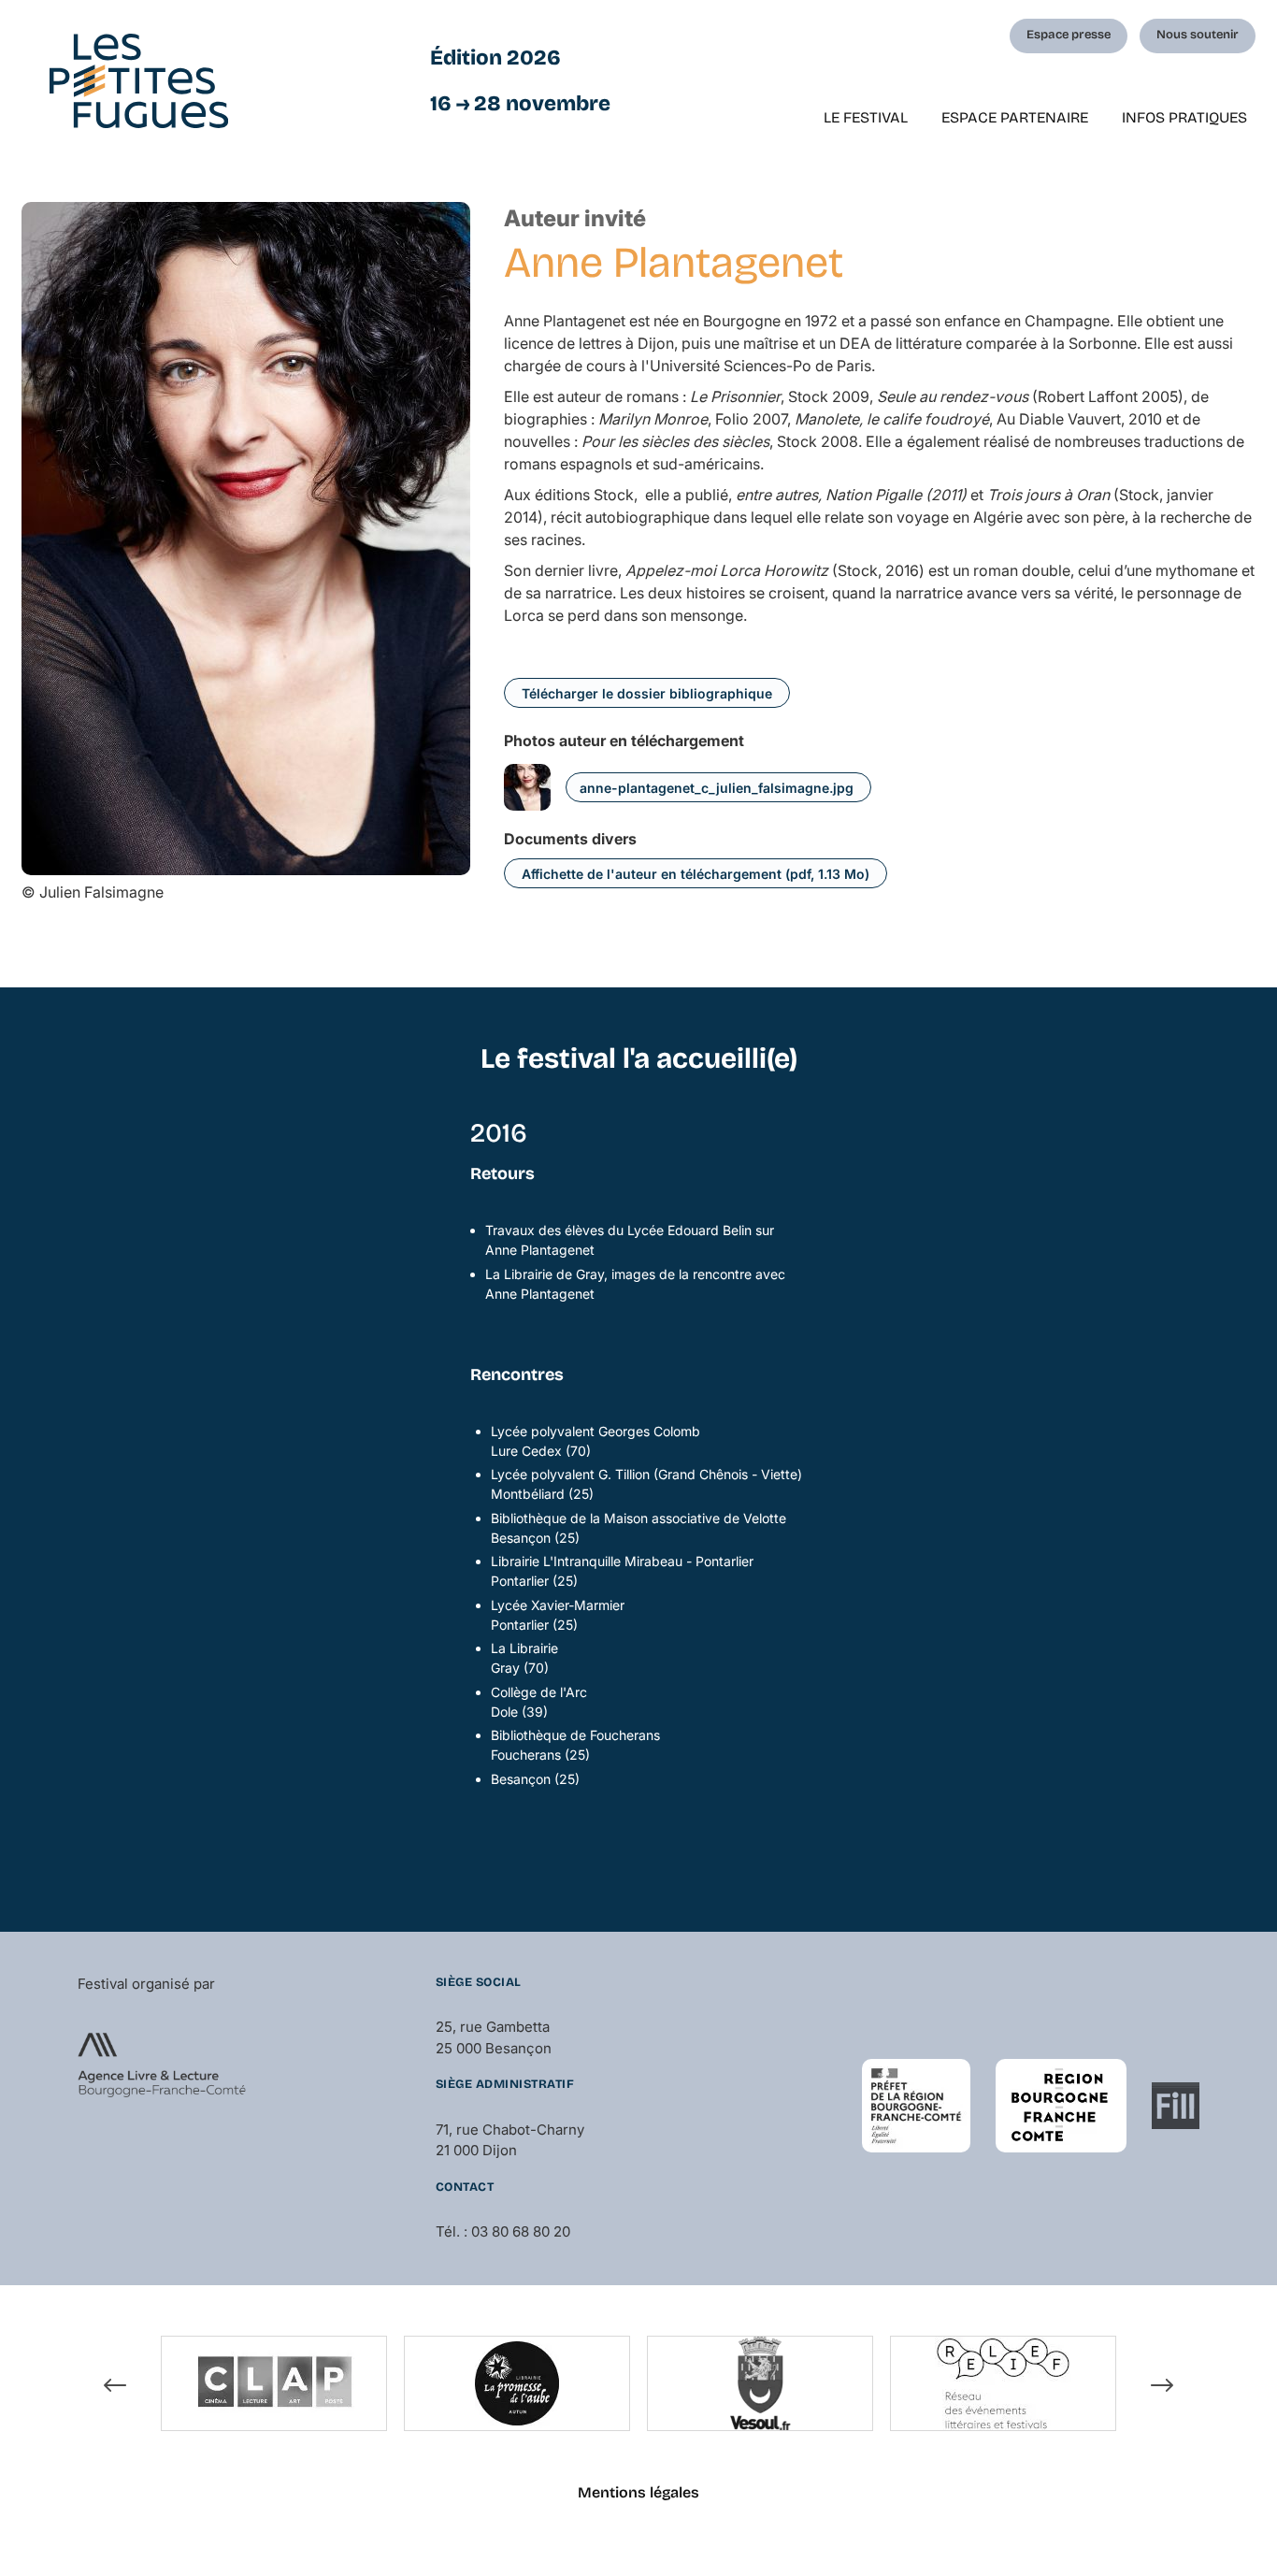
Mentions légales (638, 2492)
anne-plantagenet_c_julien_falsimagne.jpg (717, 788)
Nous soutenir (1198, 35)
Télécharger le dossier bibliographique (647, 693)
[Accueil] (139, 81)
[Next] (1162, 2386)
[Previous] (115, 2386)
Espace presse (1069, 35)
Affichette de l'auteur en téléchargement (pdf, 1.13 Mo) (696, 874)
